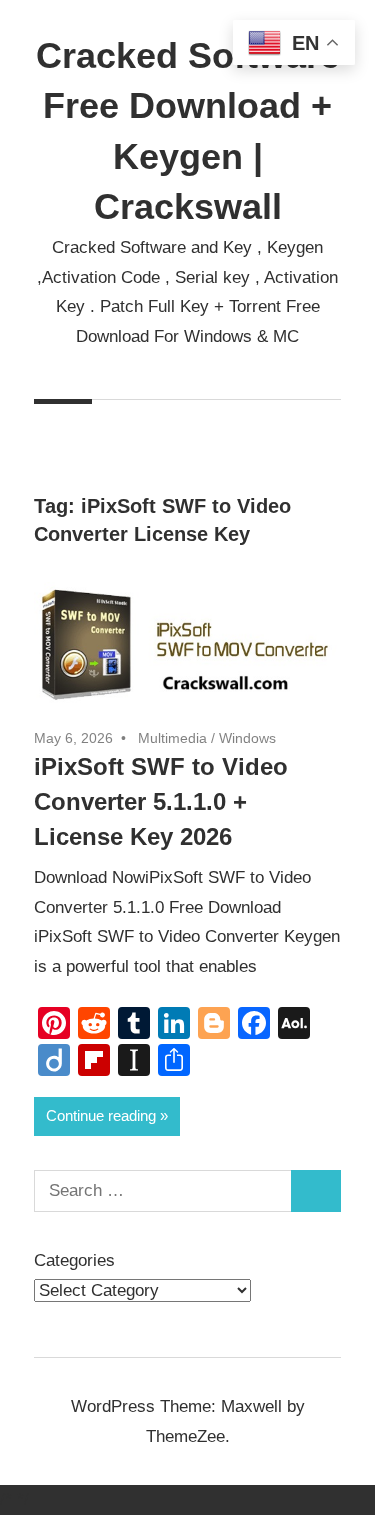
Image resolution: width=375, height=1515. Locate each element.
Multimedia (172, 738)
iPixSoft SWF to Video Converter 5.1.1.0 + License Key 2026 (161, 801)
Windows (247, 738)
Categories (74, 1260)
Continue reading (101, 1115)
